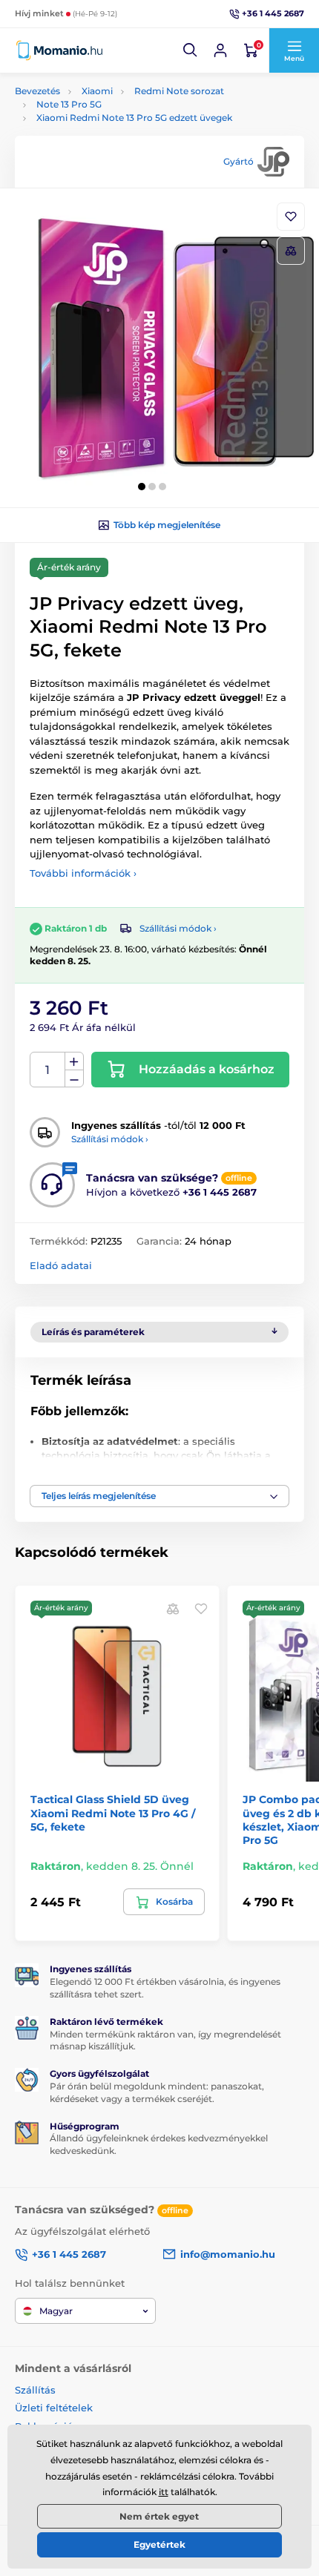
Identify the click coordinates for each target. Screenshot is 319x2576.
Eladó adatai (61, 1265)
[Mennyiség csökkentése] (74, 1079)
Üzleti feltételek (54, 2408)
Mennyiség (48, 1070)
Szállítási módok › (178, 928)
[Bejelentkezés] (220, 50)
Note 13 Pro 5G (69, 104)
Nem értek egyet (159, 2516)
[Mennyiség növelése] (74, 1061)
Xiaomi (97, 91)
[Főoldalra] (59, 50)
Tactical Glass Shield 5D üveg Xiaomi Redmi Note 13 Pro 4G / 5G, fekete (113, 1813)
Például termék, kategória (114, 118)
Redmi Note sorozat (179, 91)
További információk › (83, 873)
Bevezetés (37, 91)
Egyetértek (159, 2544)
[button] (191, 50)
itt (164, 2492)
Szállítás (35, 2390)
